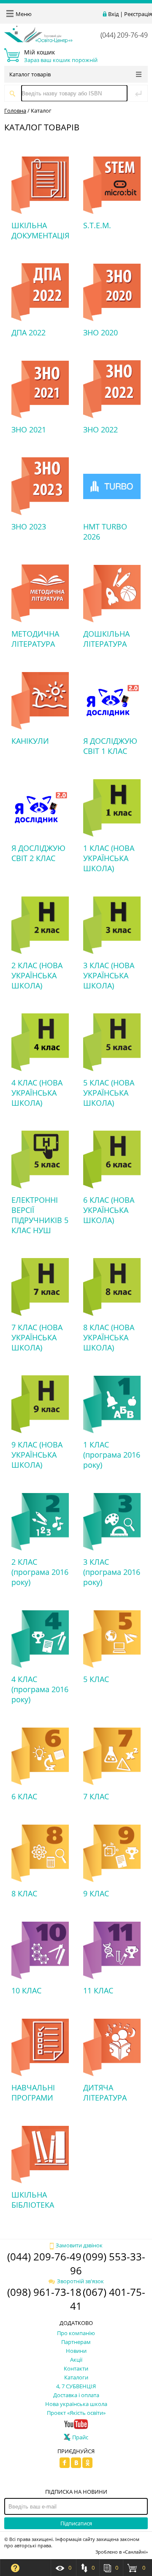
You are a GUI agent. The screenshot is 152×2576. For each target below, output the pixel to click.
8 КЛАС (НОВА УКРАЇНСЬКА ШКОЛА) (109, 1337)
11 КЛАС (98, 1990)
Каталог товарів (30, 74)
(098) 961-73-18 (44, 2292)
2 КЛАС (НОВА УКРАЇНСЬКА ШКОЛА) (37, 975)
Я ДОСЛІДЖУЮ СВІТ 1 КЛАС (110, 746)
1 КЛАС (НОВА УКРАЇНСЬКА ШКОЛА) (109, 858)
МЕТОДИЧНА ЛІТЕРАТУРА (35, 639)
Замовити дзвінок (79, 2245)
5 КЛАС (96, 1679)
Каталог (41, 111)
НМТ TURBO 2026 (105, 532)
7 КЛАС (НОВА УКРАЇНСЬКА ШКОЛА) (37, 1337)
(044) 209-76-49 (124, 35)
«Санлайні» (135, 2552)
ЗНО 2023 (29, 527)
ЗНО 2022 (100, 429)
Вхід (113, 14)
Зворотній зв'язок (80, 2281)
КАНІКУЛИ (30, 741)
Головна (15, 111)
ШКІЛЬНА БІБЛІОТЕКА (33, 2200)
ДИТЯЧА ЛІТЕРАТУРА (105, 2093)
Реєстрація (138, 14)
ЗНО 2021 (29, 429)
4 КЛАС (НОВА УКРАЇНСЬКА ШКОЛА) (37, 1093)
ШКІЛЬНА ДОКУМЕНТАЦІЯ (40, 230)
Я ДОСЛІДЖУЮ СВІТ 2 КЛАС (38, 853)
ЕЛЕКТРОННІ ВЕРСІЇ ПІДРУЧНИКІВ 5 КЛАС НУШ (40, 1215)
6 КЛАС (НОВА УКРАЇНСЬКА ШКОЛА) (109, 1210)
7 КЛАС (96, 1796)
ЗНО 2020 (100, 332)
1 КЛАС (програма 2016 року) (112, 1455)
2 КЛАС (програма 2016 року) (40, 1572)
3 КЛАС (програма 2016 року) (112, 1572)
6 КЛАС (24, 1796)
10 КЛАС (26, 1990)
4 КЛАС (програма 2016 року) (40, 1689)
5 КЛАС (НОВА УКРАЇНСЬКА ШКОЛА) (109, 1093)
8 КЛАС (24, 1893)
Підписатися (76, 2523)
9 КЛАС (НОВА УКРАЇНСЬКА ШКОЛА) (37, 1455)
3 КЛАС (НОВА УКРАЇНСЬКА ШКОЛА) (109, 975)
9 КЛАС (96, 1893)
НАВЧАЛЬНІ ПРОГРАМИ (33, 2093)
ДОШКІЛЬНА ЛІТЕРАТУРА (106, 639)
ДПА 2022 (28, 332)
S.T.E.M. (97, 225)
